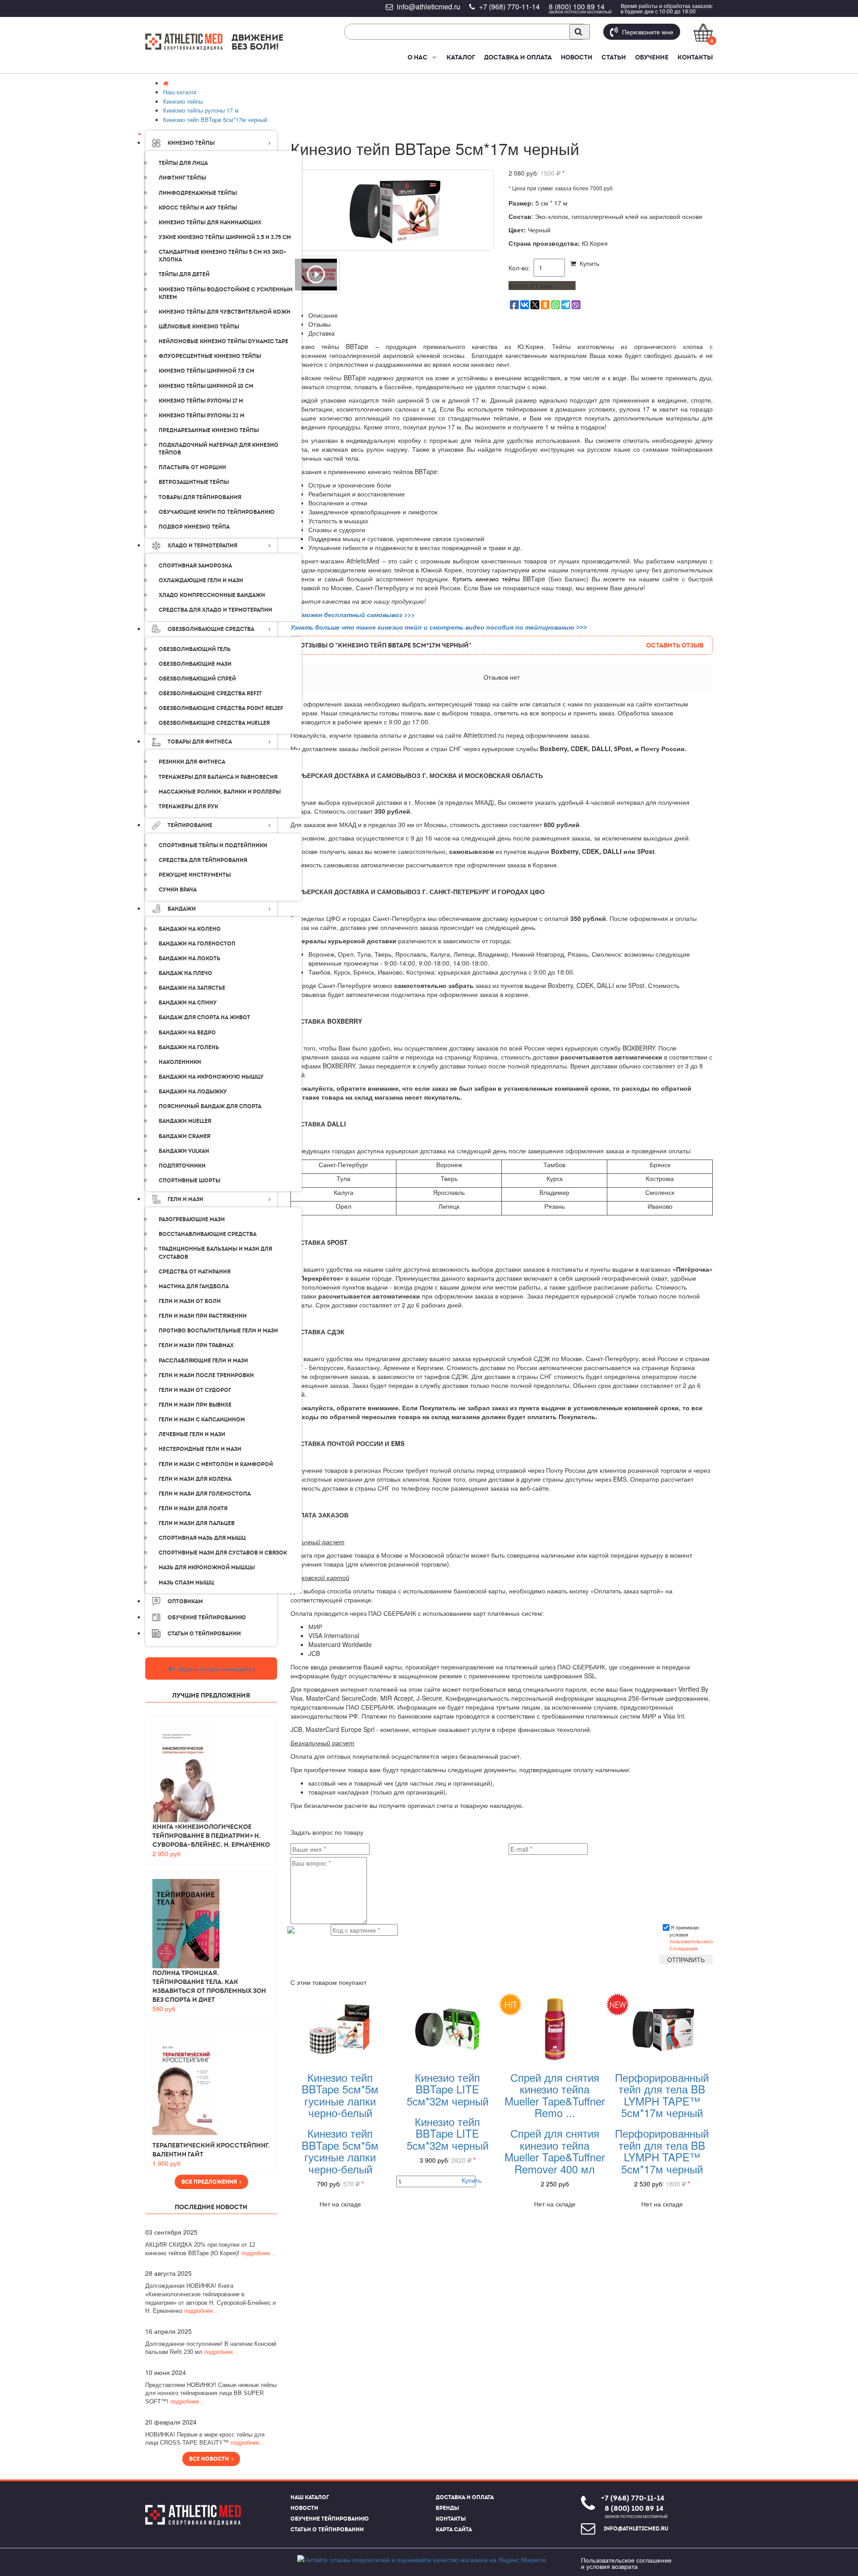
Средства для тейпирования (203, 860)
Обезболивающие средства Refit (210, 693)
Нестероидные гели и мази (200, 1449)
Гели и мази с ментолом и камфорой (216, 1464)
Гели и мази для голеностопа (205, 1494)
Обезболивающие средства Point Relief (221, 708)
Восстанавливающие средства (208, 1234)
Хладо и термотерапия (202, 546)
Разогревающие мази (192, 1219)
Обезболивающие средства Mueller (214, 723)
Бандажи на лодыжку (193, 1092)
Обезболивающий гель (195, 649)
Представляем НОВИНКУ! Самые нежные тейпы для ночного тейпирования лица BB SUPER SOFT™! (211, 2393)
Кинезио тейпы (191, 143)
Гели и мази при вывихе (195, 1405)
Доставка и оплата (518, 57)
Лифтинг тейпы (182, 178)
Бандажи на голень (189, 1047)
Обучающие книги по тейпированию (217, 512)
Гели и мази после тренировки (206, 1375)
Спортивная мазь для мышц (202, 1538)
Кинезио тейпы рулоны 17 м (201, 401)
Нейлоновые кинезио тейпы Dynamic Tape (223, 341)
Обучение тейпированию (207, 1618)
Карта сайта (454, 2530)
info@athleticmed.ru (429, 6)
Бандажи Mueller (185, 1121)
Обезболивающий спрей (197, 679)
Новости (577, 57)
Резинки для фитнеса (192, 762)
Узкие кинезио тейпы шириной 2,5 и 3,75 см (225, 237)
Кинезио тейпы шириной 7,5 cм (206, 371)
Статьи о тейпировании (327, 2530)
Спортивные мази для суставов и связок (223, 1553)
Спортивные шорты (189, 1181)
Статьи (614, 57)
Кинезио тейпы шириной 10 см (206, 386)
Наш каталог (310, 2497)
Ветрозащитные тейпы (194, 482)
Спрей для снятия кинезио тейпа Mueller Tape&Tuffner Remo (555, 2095)
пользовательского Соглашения (691, 1945)
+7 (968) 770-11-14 (509, 6)
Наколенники (180, 1062)
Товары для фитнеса (200, 742)
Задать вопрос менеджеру (216, 1668)
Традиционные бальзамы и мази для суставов (215, 1253)
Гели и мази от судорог (195, 1390)
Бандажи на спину (188, 1003)
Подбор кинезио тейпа (194, 527)
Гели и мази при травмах (196, 1345)
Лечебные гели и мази (192, 1434)
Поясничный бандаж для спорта (210, 1106)
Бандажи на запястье (192, 988)
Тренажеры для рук (188, 807)
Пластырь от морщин (192, 467)
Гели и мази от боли (190, 1301)
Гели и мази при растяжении (203, 1316)
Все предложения (210, 2182)
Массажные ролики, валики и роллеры (220, 792)
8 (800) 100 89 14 (577, 6)
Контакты (695, 57)
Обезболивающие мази (195, 664)
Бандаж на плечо (185, 973)
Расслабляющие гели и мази (203, 1361)
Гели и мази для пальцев (197, 1523)
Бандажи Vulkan (184, 1151)
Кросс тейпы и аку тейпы (198, 208)
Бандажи (182, 909)
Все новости (210, 2459)
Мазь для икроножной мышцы (207, 1567)
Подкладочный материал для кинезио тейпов (219, 449)
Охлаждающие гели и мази (201, 580)
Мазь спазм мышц (186, 1583)
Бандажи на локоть (189, 958)
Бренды (447, 2508)
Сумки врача (178, 890)
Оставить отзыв (675, 645)
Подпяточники (182, 1166)
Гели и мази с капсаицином (202, 1420)
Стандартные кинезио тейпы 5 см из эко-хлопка (223, 256)
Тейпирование (190, 825)
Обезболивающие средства (211, 629)
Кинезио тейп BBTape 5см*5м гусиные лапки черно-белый (340, 2095)
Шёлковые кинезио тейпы (199, 327)
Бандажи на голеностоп (197, 944)
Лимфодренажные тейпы (198, 193)
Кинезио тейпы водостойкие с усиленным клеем (226, 293)
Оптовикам (185, 1601)
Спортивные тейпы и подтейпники (213, 845)
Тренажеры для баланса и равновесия (218, 777)
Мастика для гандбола (194, 1286)
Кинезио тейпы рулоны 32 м (202, 416)
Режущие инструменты (195, 875)
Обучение (652, 57)
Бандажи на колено (190, 929)
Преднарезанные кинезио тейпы (209, 430)
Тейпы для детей (184, 274)
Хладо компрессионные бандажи (212, 595)
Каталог (461, 57)
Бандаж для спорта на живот (204, 1017)
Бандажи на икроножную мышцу (211, 1077)
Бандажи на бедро (187, 1033)
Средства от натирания (195, 1272)
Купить (588, 263)
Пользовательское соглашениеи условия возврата (626, 2563)
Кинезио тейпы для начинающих (210, 223)
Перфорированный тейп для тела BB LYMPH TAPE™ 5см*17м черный (662, 2095)
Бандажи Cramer (185, 1136)
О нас (418, 57)
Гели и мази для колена (195, 1479)
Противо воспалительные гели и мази (218, 1331)
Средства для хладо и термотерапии (215, 610)
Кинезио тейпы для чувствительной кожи (225, 312)
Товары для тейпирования (200, 497)
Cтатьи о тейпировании (204, 1634)
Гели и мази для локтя (193, 1509)
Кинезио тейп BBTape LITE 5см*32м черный (448, 2089)
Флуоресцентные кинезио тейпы (210, 356)
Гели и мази (185, 1199)
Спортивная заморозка (195, 566)
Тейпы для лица (183, 163)
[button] (434, 57)
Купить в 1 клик (531, 286)
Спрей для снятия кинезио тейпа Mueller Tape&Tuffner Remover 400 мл (555, 2151)
